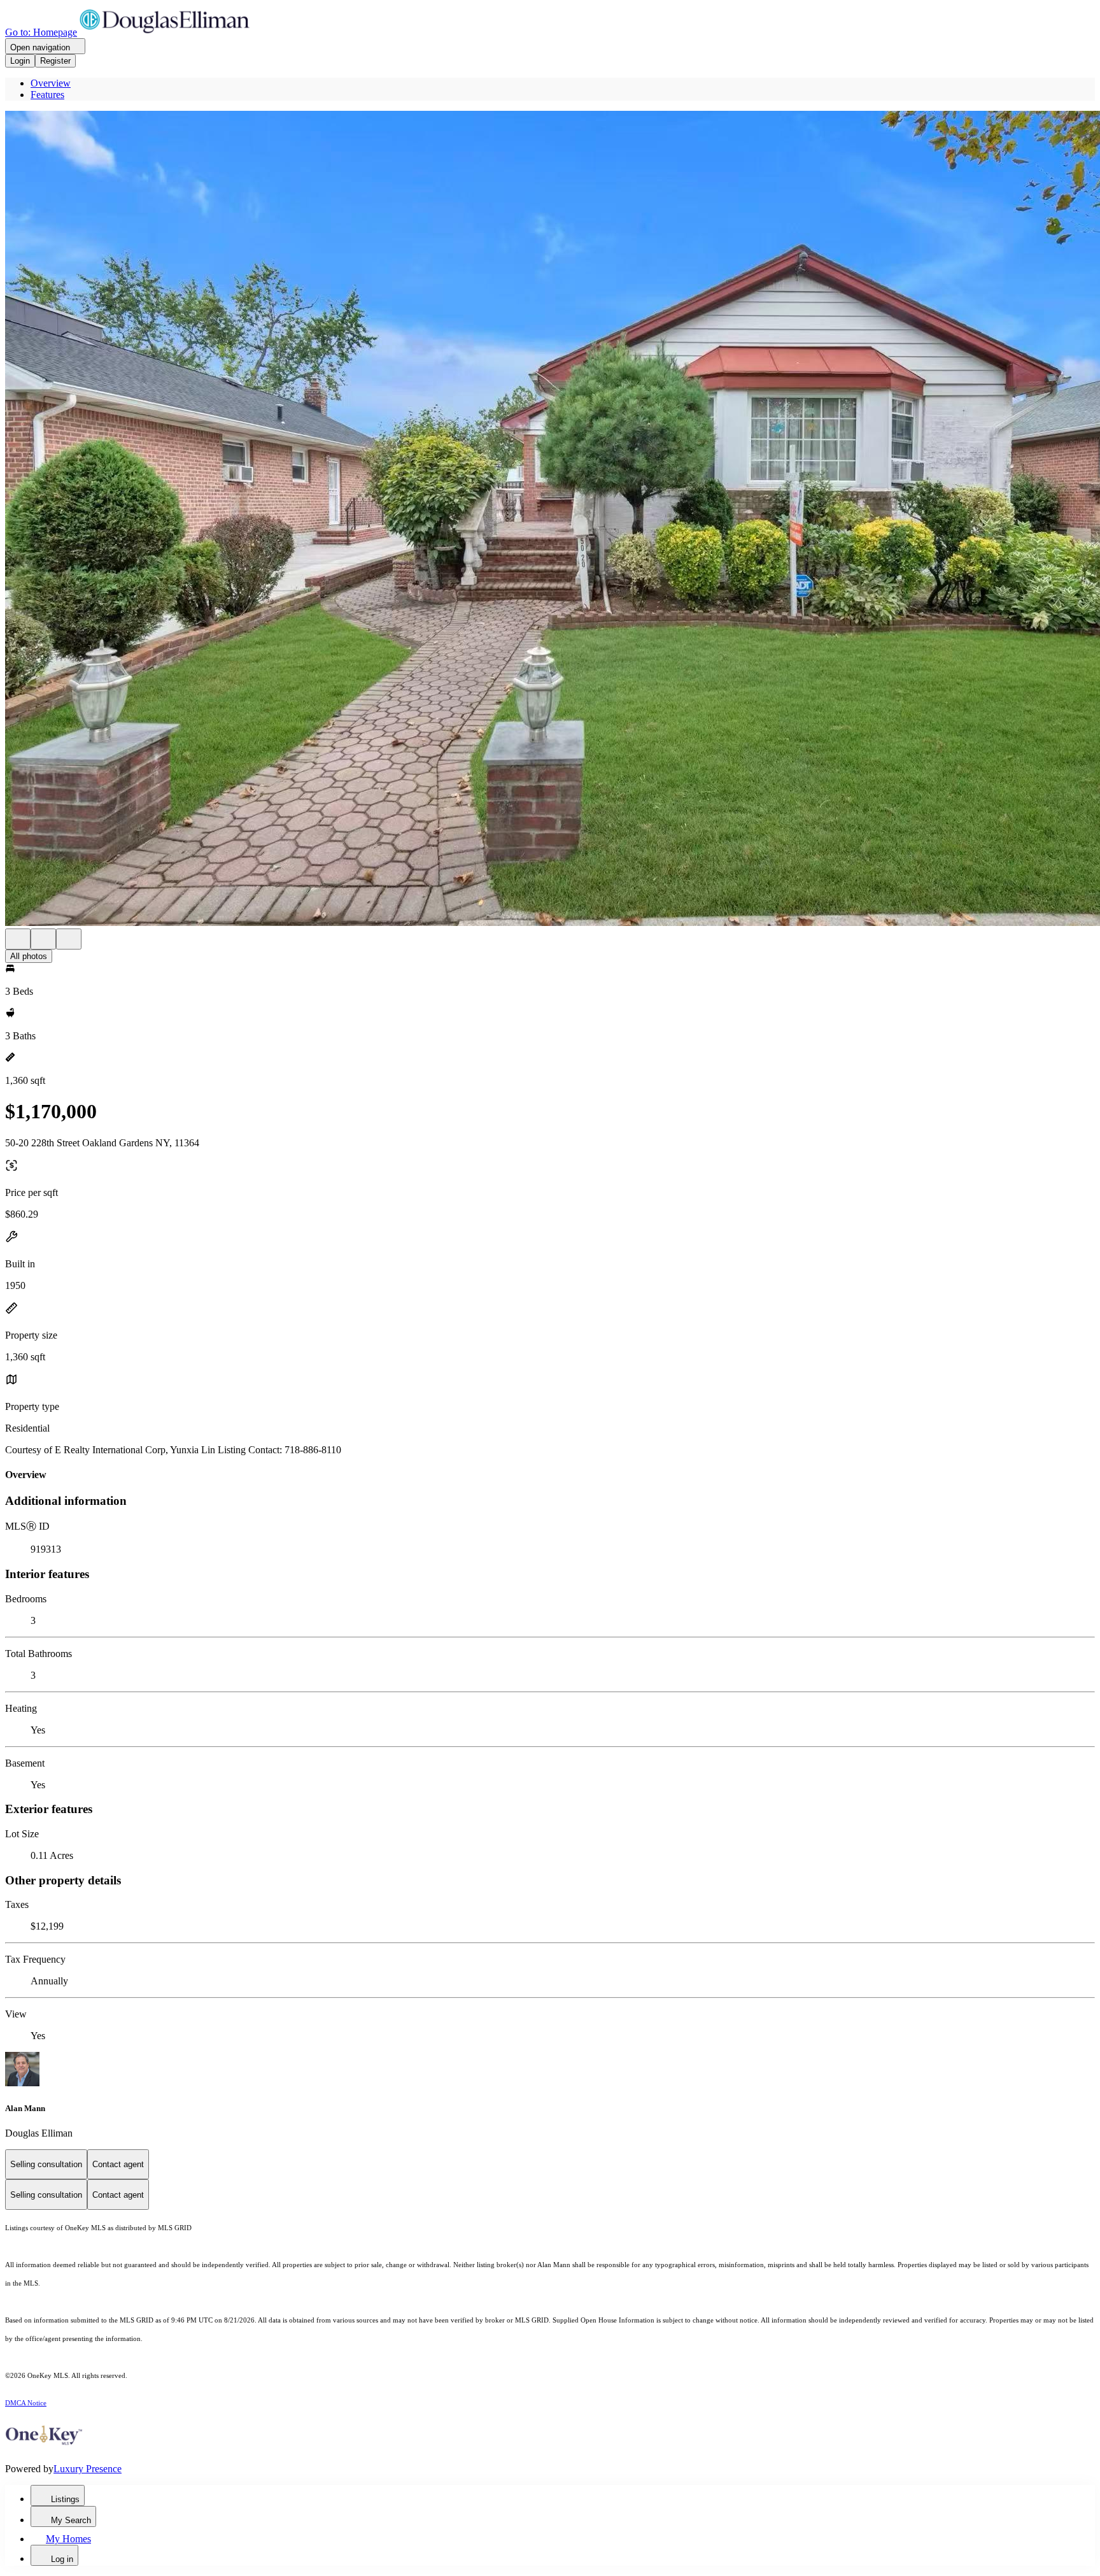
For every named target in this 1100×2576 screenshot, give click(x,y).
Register (55, 61)
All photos (29, 956)
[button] (550, 520)
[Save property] (43, 939)
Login (20, 61)
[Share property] (69, 939)
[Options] (18, 939)
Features (47, 95)
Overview (51, 83)
